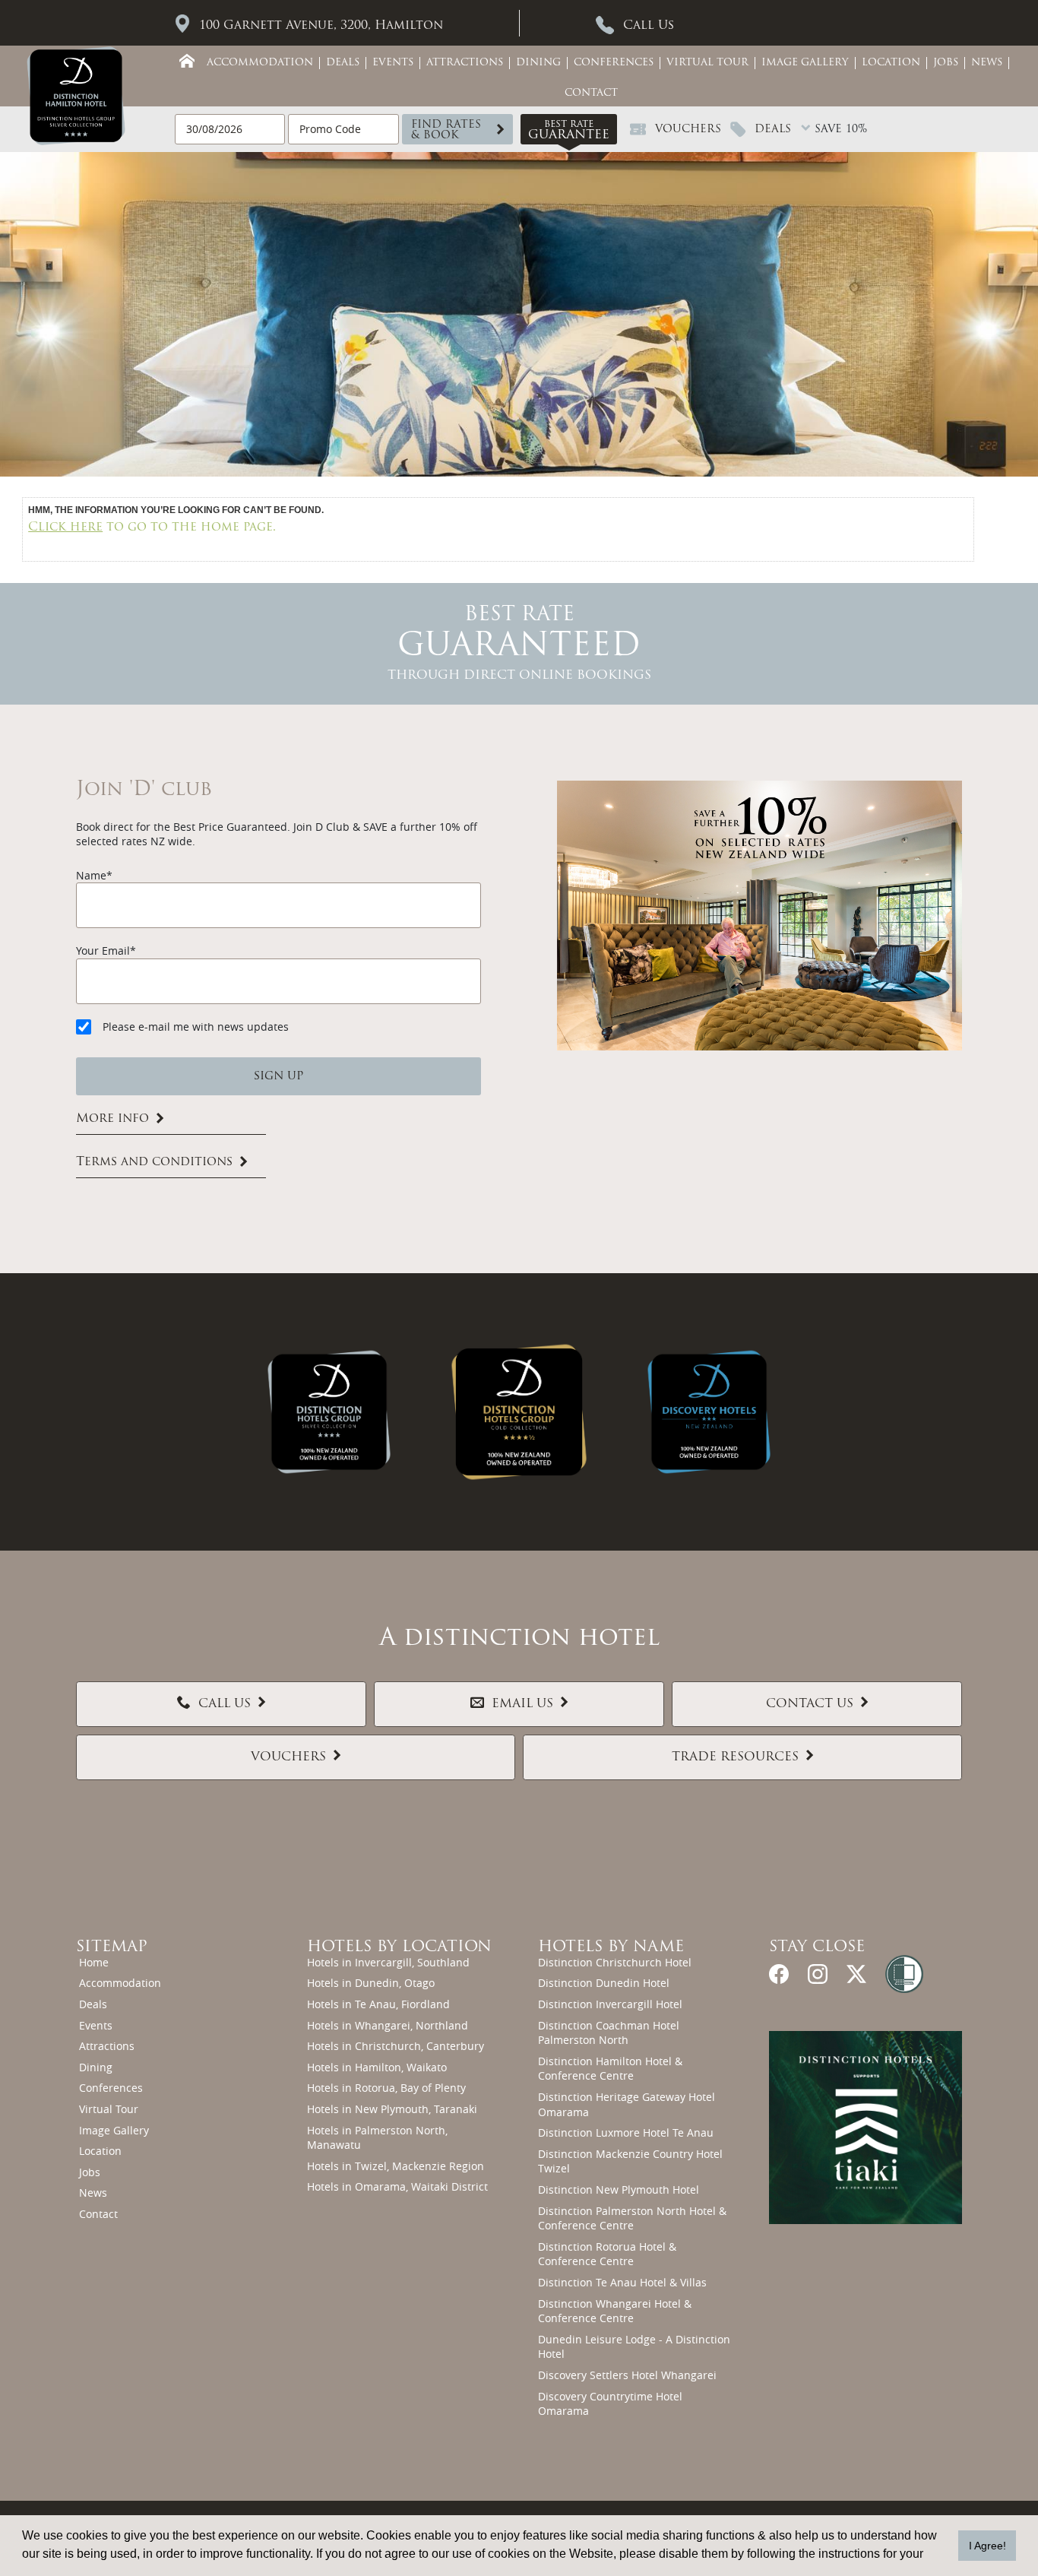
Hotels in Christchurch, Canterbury (396, 2046)
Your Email (103, 951)
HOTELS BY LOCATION (399, 1947)
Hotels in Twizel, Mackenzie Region (396, 2166)
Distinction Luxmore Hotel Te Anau (626, 2132)
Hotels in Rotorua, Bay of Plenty (386, 2088)
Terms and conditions (154, 1162)
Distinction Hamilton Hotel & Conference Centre (610, 2069)
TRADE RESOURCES (735, 1757)
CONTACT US (810, 1704)
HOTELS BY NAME (611, 1947)
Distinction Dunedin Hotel (604, 1983)
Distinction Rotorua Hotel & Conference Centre (607, 2254)
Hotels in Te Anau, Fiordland (378, 2004)
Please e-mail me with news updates (196, 1027)
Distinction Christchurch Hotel (615, 1962)
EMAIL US (522, 1704)
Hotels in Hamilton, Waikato (377, 2067)
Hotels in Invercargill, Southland (388, 1962)
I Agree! (987, 2546)
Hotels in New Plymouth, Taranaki (392, 2109)
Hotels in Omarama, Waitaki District (397, 2186)
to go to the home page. (152, 528)
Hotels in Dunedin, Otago (371, 1983)
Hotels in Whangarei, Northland (388, 2025)
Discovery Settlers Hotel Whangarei (627, 2375)
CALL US (225, 1704)
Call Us (649, 26)
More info (112, 1119)
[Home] (187, 61)
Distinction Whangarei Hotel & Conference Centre (615, 2311)
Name (91, 875)
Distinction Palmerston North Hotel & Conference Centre (632, 2218)
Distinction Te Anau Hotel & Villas (622, 2282)
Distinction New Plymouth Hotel (619, 2189)
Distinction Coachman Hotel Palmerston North (609, 2033)
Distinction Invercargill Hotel (610, 2004)
